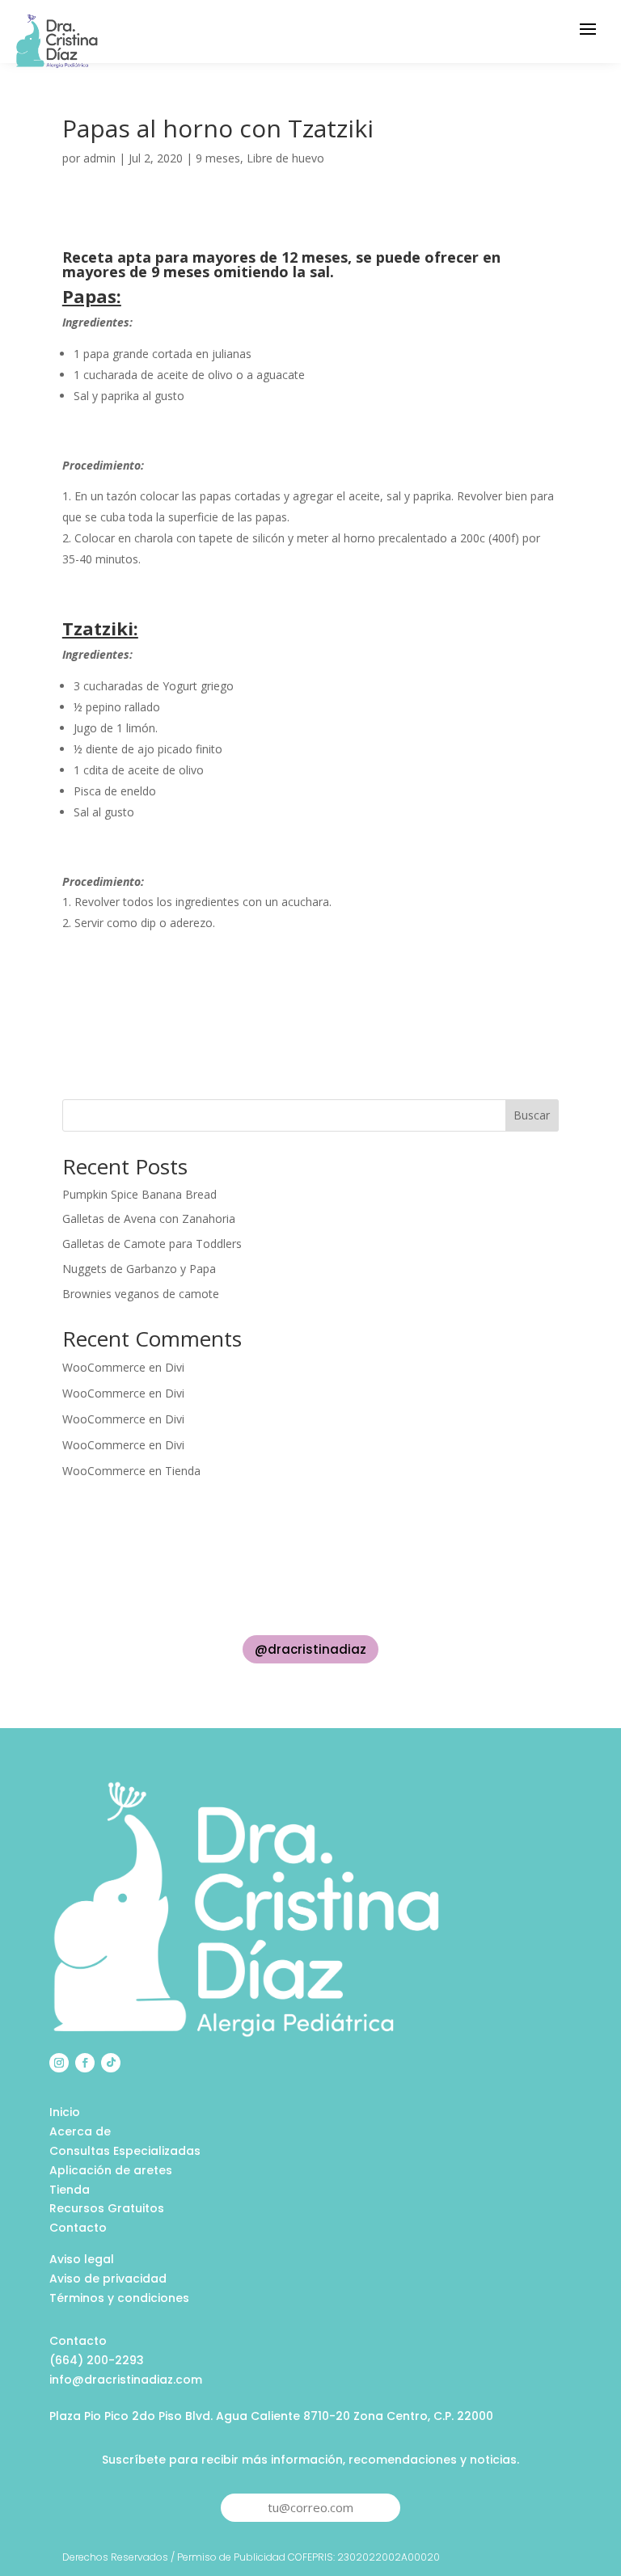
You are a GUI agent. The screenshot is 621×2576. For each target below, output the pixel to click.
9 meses (218, 158)
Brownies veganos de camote (141, 1294)
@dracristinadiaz (310, 1649)
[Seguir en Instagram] (59, 2063)
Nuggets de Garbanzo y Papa (139, 1269)
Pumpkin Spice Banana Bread (139, 1194)
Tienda (183, 1471)
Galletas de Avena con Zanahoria (149, 1218)
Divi (175, 1367)
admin (99, 158)
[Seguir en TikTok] (111, 2063)
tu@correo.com (310, 2507)
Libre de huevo (285, 158)
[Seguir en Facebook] (85, 2063)
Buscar (532, 1115)
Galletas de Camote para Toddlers (152, 1244)
